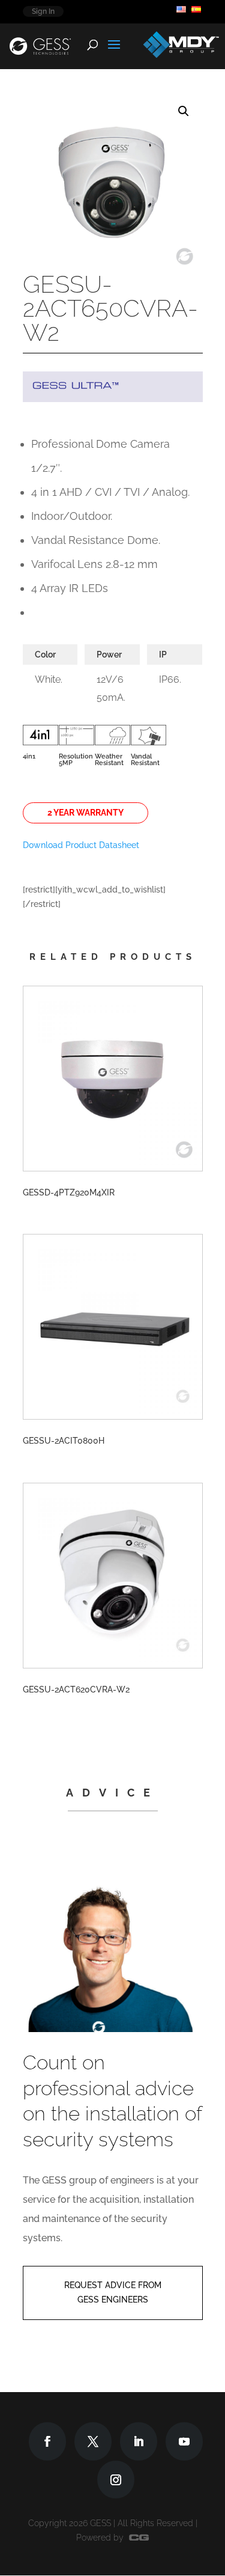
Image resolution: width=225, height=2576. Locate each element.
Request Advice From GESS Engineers (113, 2292)
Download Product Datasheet (81, 845)
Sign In (43, 11)
